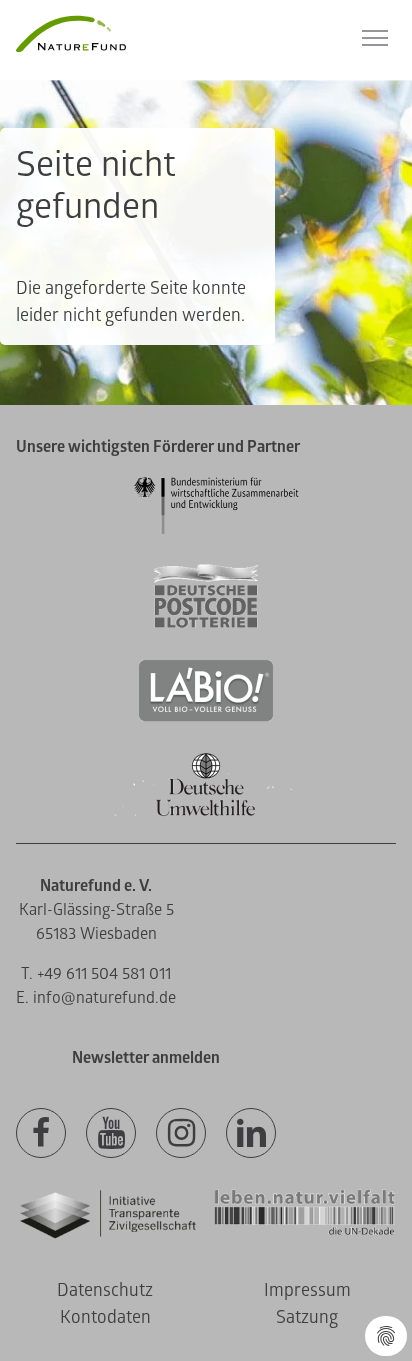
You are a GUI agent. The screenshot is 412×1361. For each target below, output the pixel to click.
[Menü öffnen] (375, 38)
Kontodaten (105, 1317)
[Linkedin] (251, 1134)
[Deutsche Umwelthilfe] (206, 812)
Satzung (307, 1317)
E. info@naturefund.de (96, 998)
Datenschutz (105, 1290)
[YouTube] (111, 1134)
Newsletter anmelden (146, 1058)
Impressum (307, 1290)
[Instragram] (181, 1134)
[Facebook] (41, 1134)
